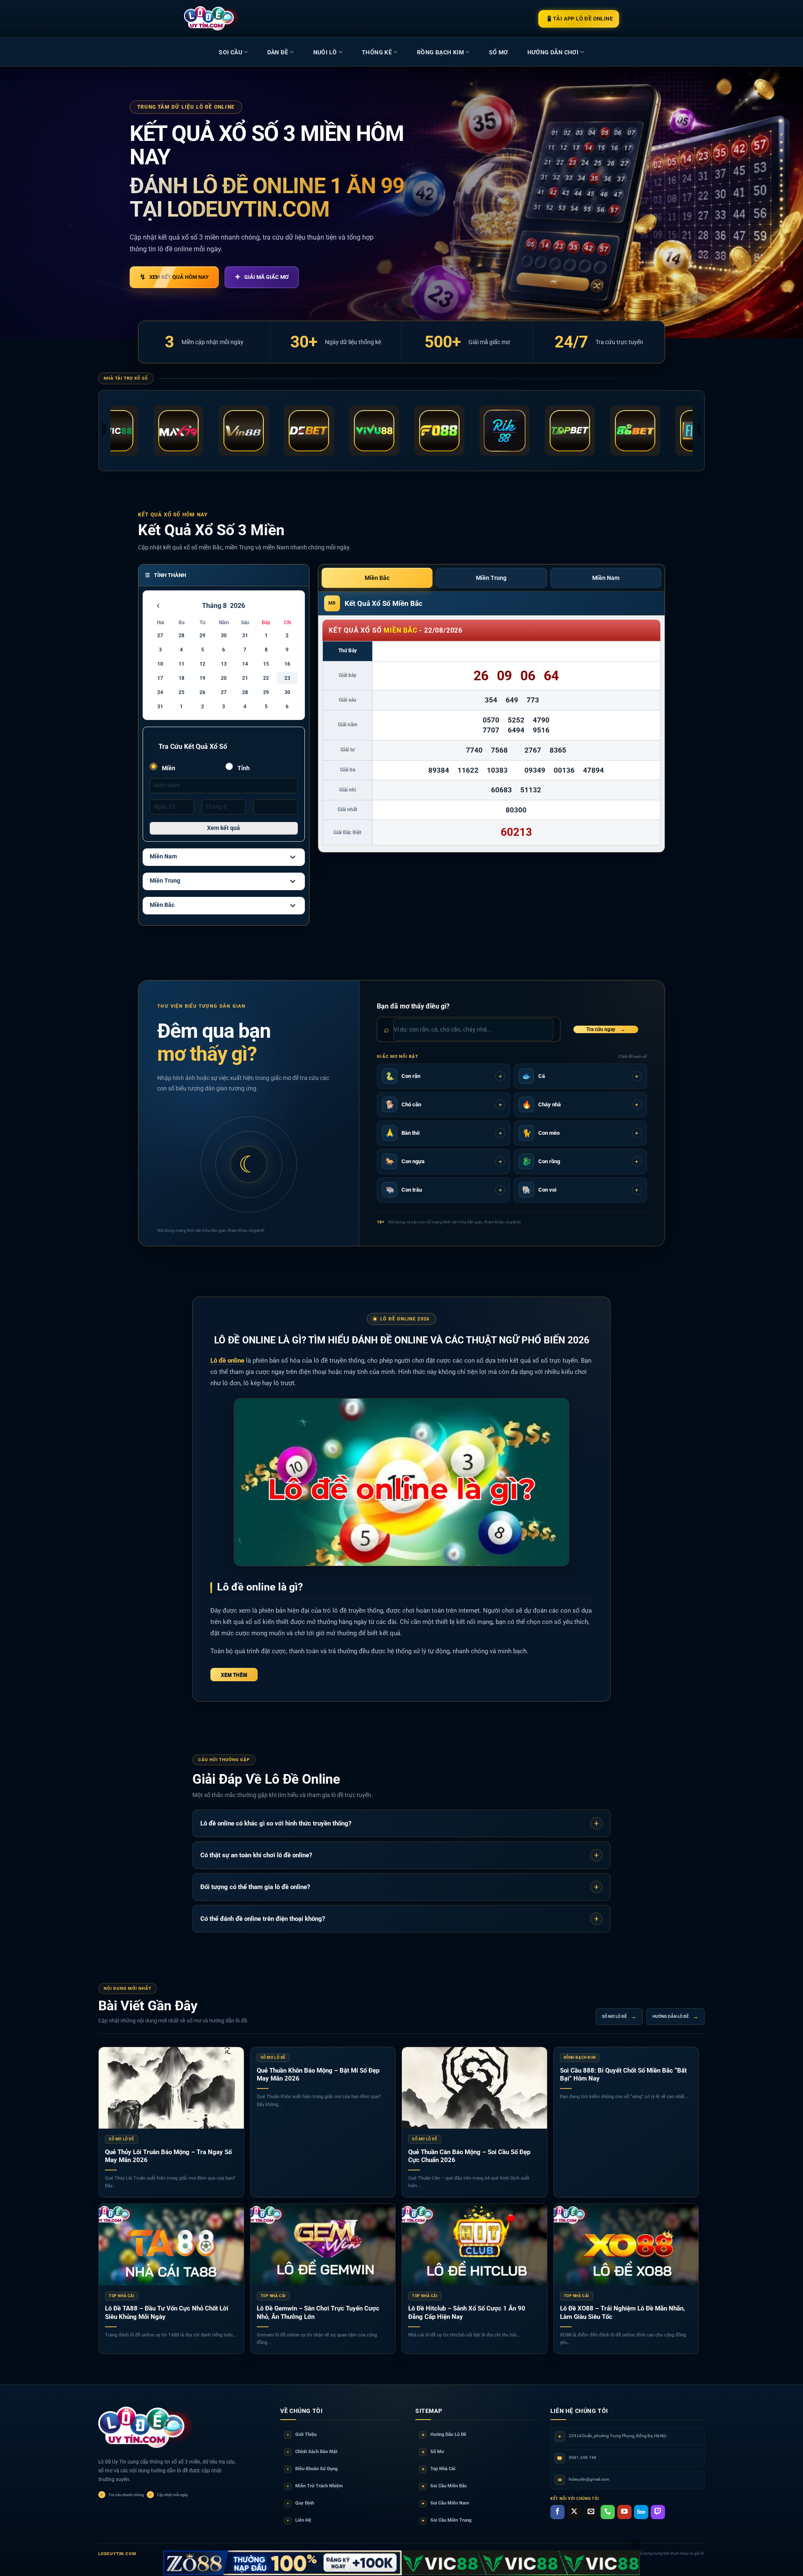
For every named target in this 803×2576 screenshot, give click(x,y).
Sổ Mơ (433, 2452)
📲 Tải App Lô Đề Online (579, 19)
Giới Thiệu (302, 2434)
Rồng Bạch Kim (440, 52)
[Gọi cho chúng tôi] (608, 2512)
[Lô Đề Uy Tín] (146, 2428)
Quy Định (300, 2503)
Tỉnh (243, 768)
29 (202, 636)
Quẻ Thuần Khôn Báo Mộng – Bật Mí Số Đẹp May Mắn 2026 (318, 2075)
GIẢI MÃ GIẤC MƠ (262, 277)
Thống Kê (377, 52)
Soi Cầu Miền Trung (447, 2520)
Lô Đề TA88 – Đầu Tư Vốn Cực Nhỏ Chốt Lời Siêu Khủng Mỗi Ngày (167, 2313)
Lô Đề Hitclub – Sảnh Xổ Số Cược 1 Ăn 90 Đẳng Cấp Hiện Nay (467, 2313)
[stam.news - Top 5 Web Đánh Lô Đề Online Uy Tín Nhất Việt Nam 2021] (212, 18)
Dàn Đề (278, 52)
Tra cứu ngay (606, 1029)
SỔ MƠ (499, 52)
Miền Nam (163, 856)
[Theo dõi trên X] (574, 2512)
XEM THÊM (234, 1675)
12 (202, 664)
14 (245, 664)
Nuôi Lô (325, 52)
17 (160, 678)
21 (245, 678)
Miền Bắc (162, 905)
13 (224, 664)
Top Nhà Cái (439, 2469)
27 (160, 636)
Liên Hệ (299, 2520)
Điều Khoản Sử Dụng (312, 2469)
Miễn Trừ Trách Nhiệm (315, 2486)
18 (182, 678)
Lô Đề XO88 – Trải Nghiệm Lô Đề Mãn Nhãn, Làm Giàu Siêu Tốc (623, 2313)
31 (245, 636)
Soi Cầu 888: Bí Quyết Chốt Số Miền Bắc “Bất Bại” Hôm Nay (623, 2075)
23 (287, 678)
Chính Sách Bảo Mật (312, 2452)
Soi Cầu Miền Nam (446, 2503)
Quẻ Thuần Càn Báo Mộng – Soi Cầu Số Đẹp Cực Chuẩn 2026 (469, 2156)
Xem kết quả (224, 828)
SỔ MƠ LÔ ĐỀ (619, 2017)
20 (224, 678)
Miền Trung (165, 881)
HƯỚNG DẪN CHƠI (553, 52)
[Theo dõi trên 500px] (641, 2512)
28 (182, 636)
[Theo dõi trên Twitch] (658, 2512)
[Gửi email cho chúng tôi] (591, 2512)
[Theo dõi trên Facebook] (557, 2512)
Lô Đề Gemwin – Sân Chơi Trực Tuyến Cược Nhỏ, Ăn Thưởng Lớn (318, 2313)
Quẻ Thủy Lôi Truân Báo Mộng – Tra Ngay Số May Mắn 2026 (168, 2156)
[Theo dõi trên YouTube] (624, 2512)
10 (160, 664)
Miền (168, 768)
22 (266, 678)
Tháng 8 (214, 606)
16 (287, 664)
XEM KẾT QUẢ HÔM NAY (174, 277)
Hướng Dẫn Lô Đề (444, 2434)
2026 (238, 606)
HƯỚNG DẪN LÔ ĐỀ (675, 2017)
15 (266, 664)
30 (224, 636)
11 (182, 664)
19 (202, 678)
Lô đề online (227, 1361)
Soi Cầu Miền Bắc (445, 2486)
